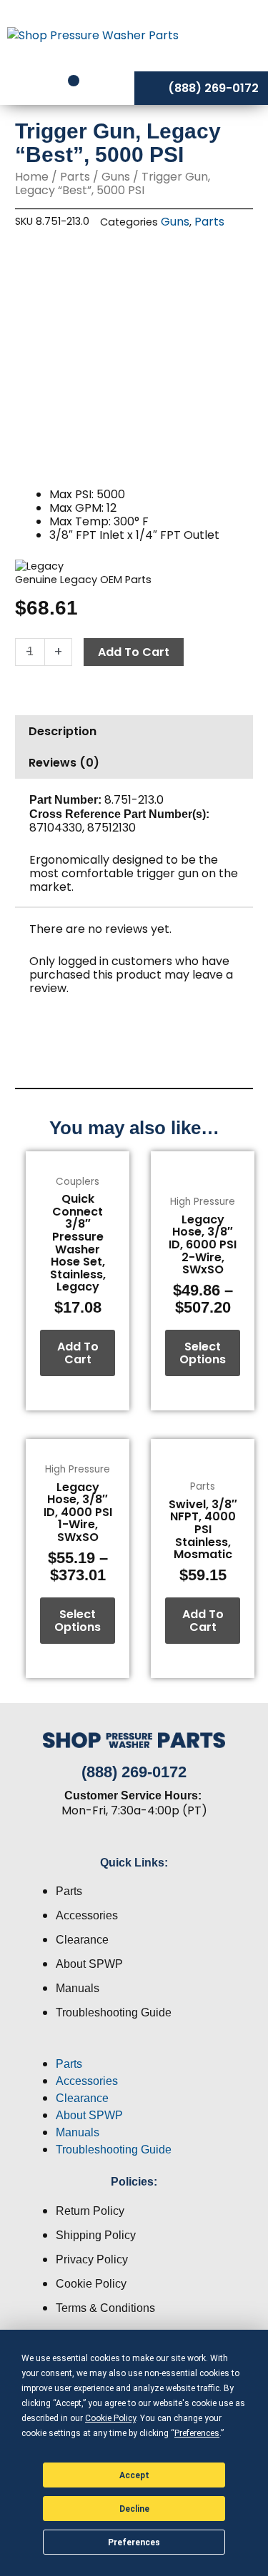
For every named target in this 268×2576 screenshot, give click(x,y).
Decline (134, 2509)
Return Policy (90, 2211)
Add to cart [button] (78, 1353)
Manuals (78, 1988)
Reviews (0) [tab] (64, 763)
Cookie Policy (91, 2284)
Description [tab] (63, 731)
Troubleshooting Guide (114, 2012)
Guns (116, 177)
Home (32, 177)
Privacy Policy (92, 2259)
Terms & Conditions (105, 2308)
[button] (134, 2047)
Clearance (82, 1940)
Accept (134, 2475)
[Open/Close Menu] (238, 35)
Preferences (134, 2542)
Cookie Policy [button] (110, 2418)
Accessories (87, 1915)
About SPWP (89, 1964)
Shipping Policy (96, 2235)
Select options (203, 1353)
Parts (75, 177)
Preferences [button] (197, 2433)
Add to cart (134, 652)
